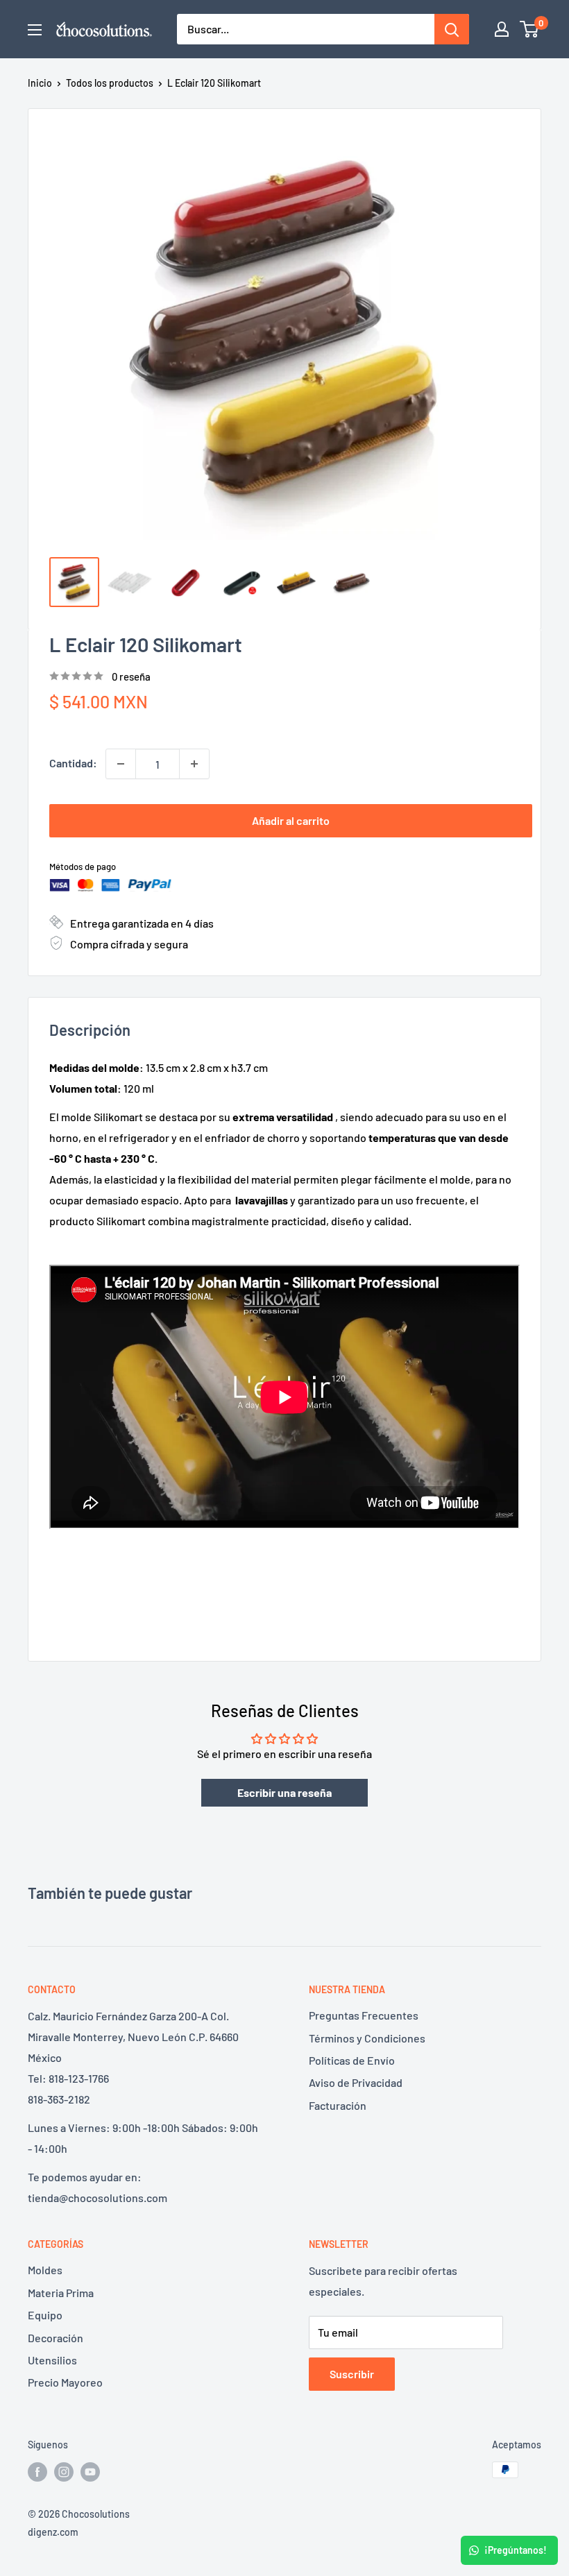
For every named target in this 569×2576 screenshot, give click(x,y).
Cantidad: (73, 763)
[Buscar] (452, 29)
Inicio (40, 83)
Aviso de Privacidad (356, 2082)
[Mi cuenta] (502, 29)
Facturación (338, 2105)
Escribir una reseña (284, 1792)
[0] (530, 29)
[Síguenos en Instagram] (64, 2471)
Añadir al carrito (291, 820)
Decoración (56, 2338)
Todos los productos (110, 83)
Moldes (45, 2270)
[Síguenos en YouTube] (90, 2471)
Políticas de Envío (352, 2060)
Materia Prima (61, 2293)
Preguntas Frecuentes (364, 2015)
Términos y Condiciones (367, 2038)
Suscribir (352, 2374)
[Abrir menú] (35, 30)
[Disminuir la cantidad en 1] (121, 764)
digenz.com (53, 2532)
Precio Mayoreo (65, 2382)
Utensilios (52, 2360)
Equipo (45, 2315)
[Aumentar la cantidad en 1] (194, 764)
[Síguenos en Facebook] (37, 2471)
